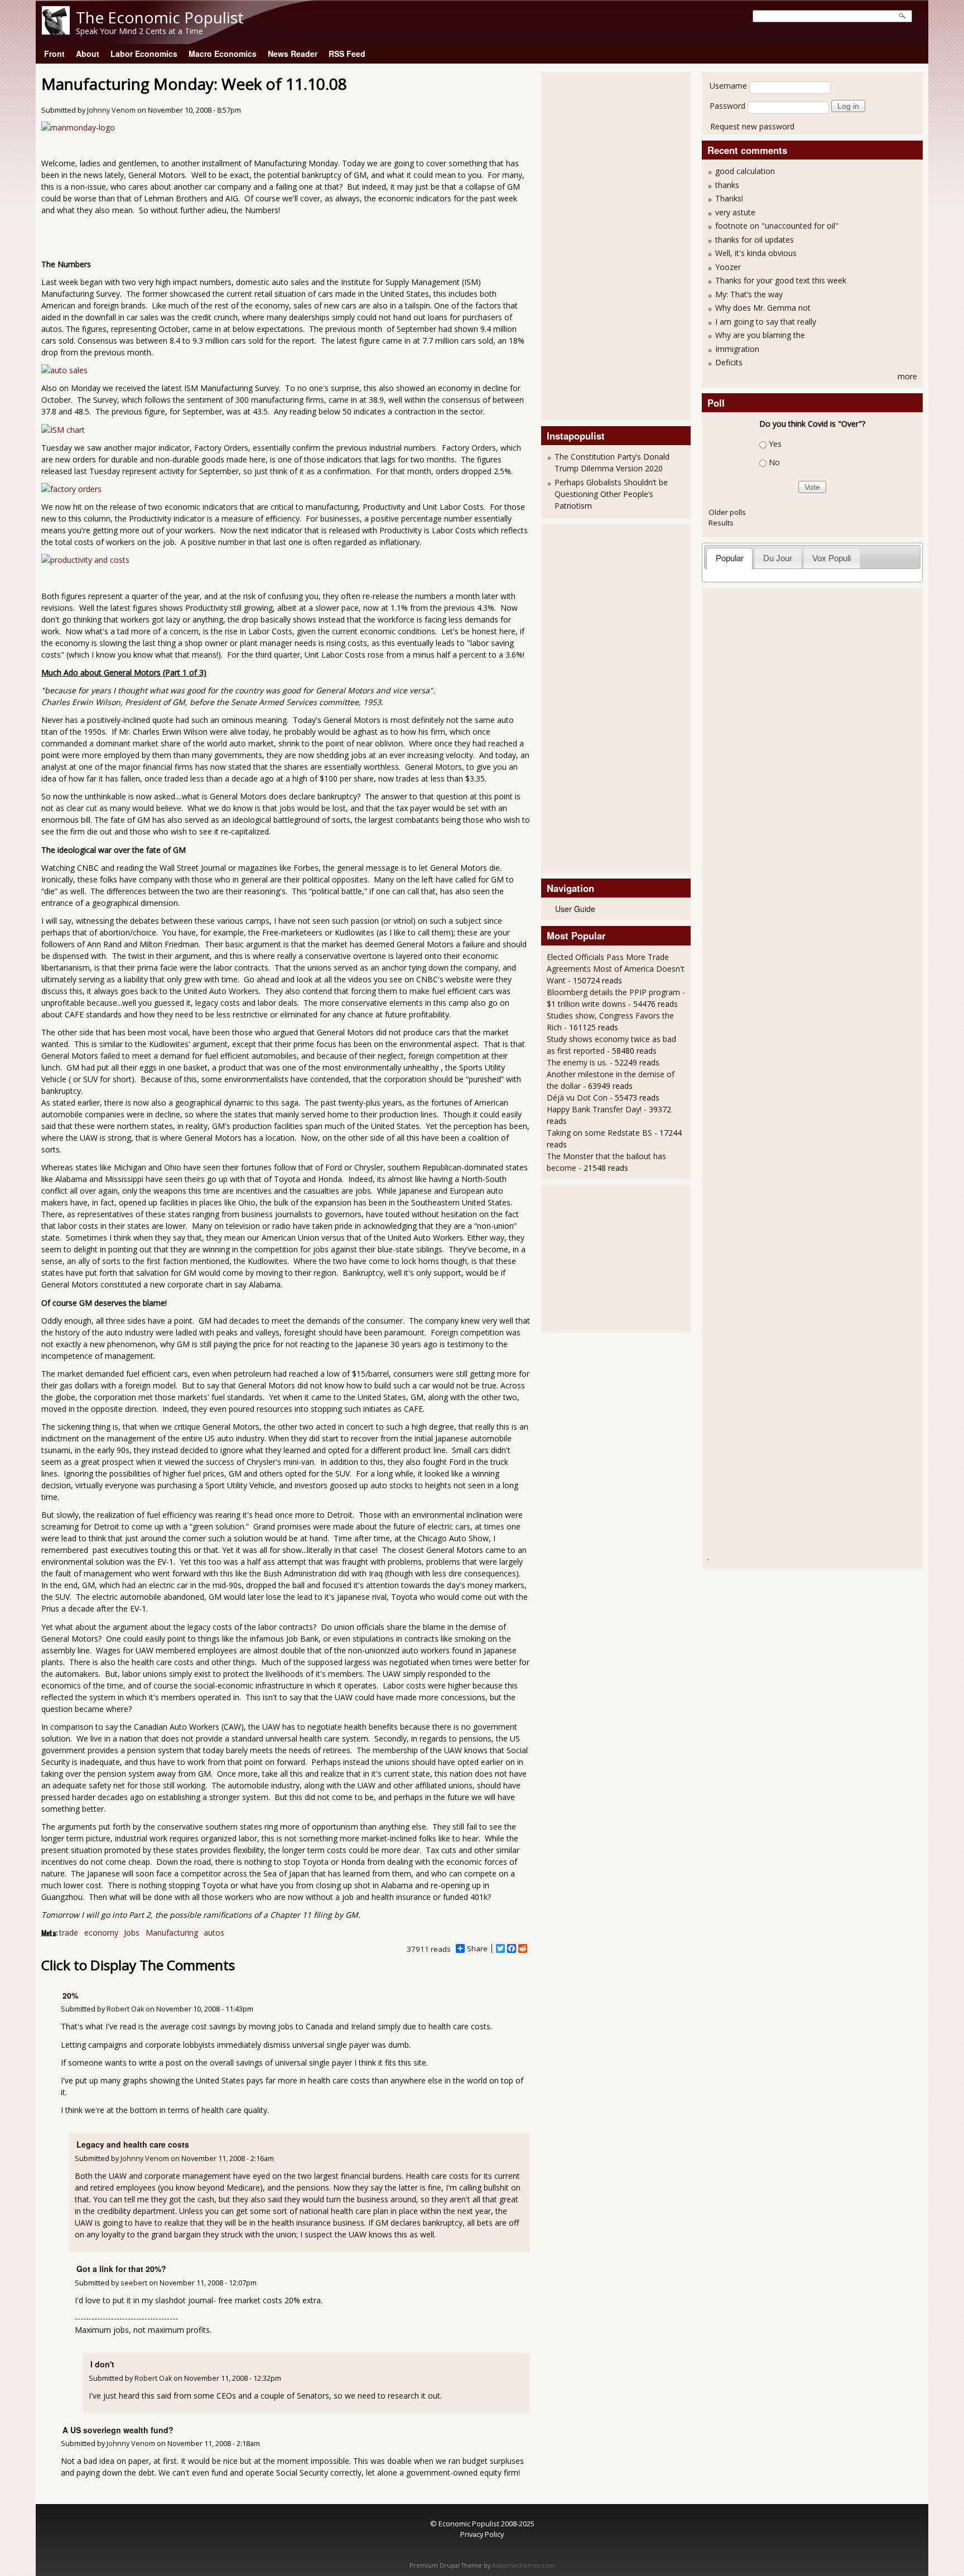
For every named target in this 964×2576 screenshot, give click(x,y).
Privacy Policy (482, 2534)
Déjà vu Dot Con (577, 1098)
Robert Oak (125, 2009)
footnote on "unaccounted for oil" (777, 226)
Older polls (727, 512)
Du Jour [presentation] (778, 558)
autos (214, 1933)
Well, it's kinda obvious (756, 253)
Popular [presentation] (730, 558)
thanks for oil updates (755, 240)
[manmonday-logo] (78, 127)
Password (727, 106)
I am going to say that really (766, 322)
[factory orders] (71, 489)
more (907, 376)
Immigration (737, 349)
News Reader (293, 54)
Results (721, 523)
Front (54, 54)
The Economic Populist (160, 17)
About (88, 54)
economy (101, 1933)
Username (728, 86)
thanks (727, 185)
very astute (735, 212)
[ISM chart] (63, 430)
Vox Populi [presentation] (832, 558)
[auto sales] (64, 370)
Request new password (752, 126)
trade (69, 1933)
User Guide (575, 909)
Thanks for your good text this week (781, 280)
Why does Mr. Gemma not (763, 308)
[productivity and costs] (85, 560)
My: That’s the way (749, 294)
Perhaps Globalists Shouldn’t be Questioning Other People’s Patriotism (611, 494)
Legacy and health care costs (133, 2144)
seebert (134, 2283)
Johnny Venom (111, 110)
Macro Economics (223, 54)
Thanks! (729, 198)
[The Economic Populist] (56, 32)
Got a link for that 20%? (121, 2269)
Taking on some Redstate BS (599, 1133)
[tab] (729, 558)
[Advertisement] (591, 245)
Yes (775, 444)
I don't (102, 2364)
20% (70, 1995)
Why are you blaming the (760, 335)
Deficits (729, 362)
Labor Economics (144, 54)
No (774, 462)
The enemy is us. (577, 1062)
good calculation (745, 171)
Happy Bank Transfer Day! (594, 1109)
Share (477, 1948)
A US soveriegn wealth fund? (118, 2430)
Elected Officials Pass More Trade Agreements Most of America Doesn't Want (616, 969)
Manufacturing (172, 1933)
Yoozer (728, 267)
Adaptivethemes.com (524, 2565)
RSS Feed (347, 54)
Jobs (132, 1933)
